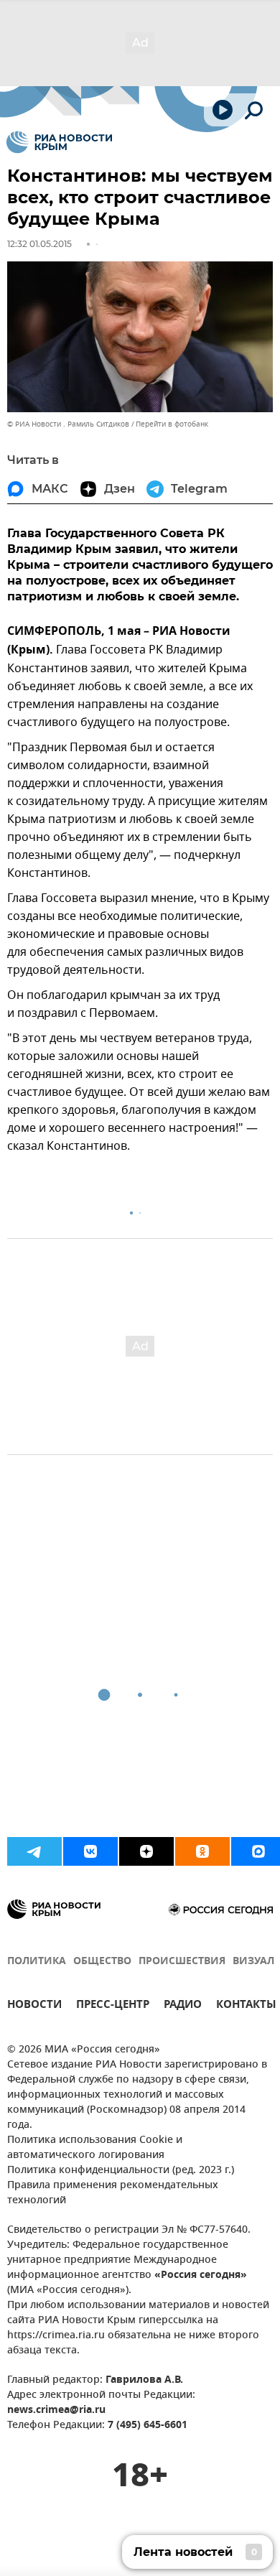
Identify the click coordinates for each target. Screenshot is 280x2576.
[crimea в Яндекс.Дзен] (146, 1851)
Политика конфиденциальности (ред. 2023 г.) (121, 2171)
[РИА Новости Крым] (59, 142)
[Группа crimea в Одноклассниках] (202, 1851)
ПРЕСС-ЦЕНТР (113, 2006)
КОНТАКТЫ (246, 2006)
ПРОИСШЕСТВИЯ (182, 1962)
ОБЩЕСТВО (102, 1962)
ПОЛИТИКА (37, 1962)
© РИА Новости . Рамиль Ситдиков (68, 424)
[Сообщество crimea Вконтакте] (90, 1851)
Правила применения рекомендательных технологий (113, 2193)
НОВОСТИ (34, 2006)
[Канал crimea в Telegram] (34, 1851)
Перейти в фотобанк (172, 424)
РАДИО (183, 2006)
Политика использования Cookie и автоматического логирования (95, 2148)
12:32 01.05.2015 (39, 244)
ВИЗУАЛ (253, 1962)
